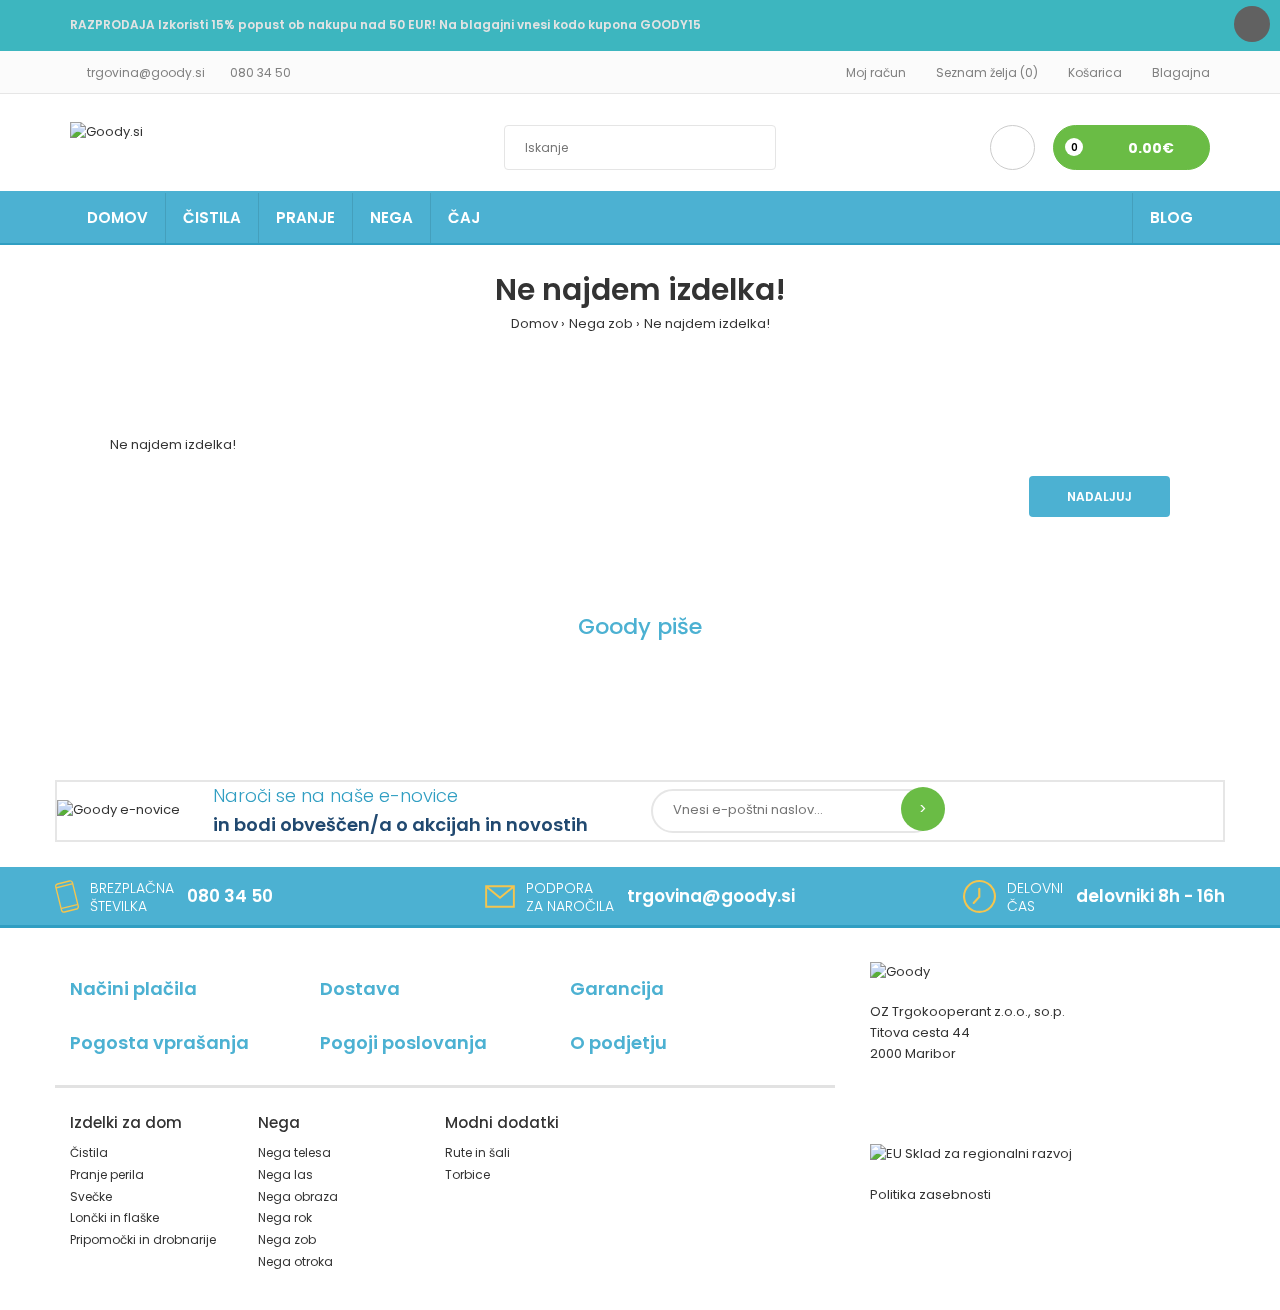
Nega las (285, 1174)
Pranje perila (107, 1174)
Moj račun (876, 72)
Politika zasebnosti (930, 1194)
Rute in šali (477, 1152)
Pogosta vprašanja (159, 1042)
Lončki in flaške (114, 1217)
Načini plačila (133, 988)
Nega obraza (298, 1196)
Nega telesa (294, 1152)
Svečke (91, 1196)
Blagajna (1181, 72)
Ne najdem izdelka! (707, 323)
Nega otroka (295, 1261)
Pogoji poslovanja (403, 1042)
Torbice (467, 1174)
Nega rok (285, 1217)
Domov (534, 323)
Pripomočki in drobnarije (143, 1239)
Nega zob (601, 323)
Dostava (360, 988)
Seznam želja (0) (987, 72)
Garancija (617, 988)
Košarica (1095, 72)
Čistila (89, 1152)
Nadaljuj (1099, 496)
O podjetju (618, 1042)
